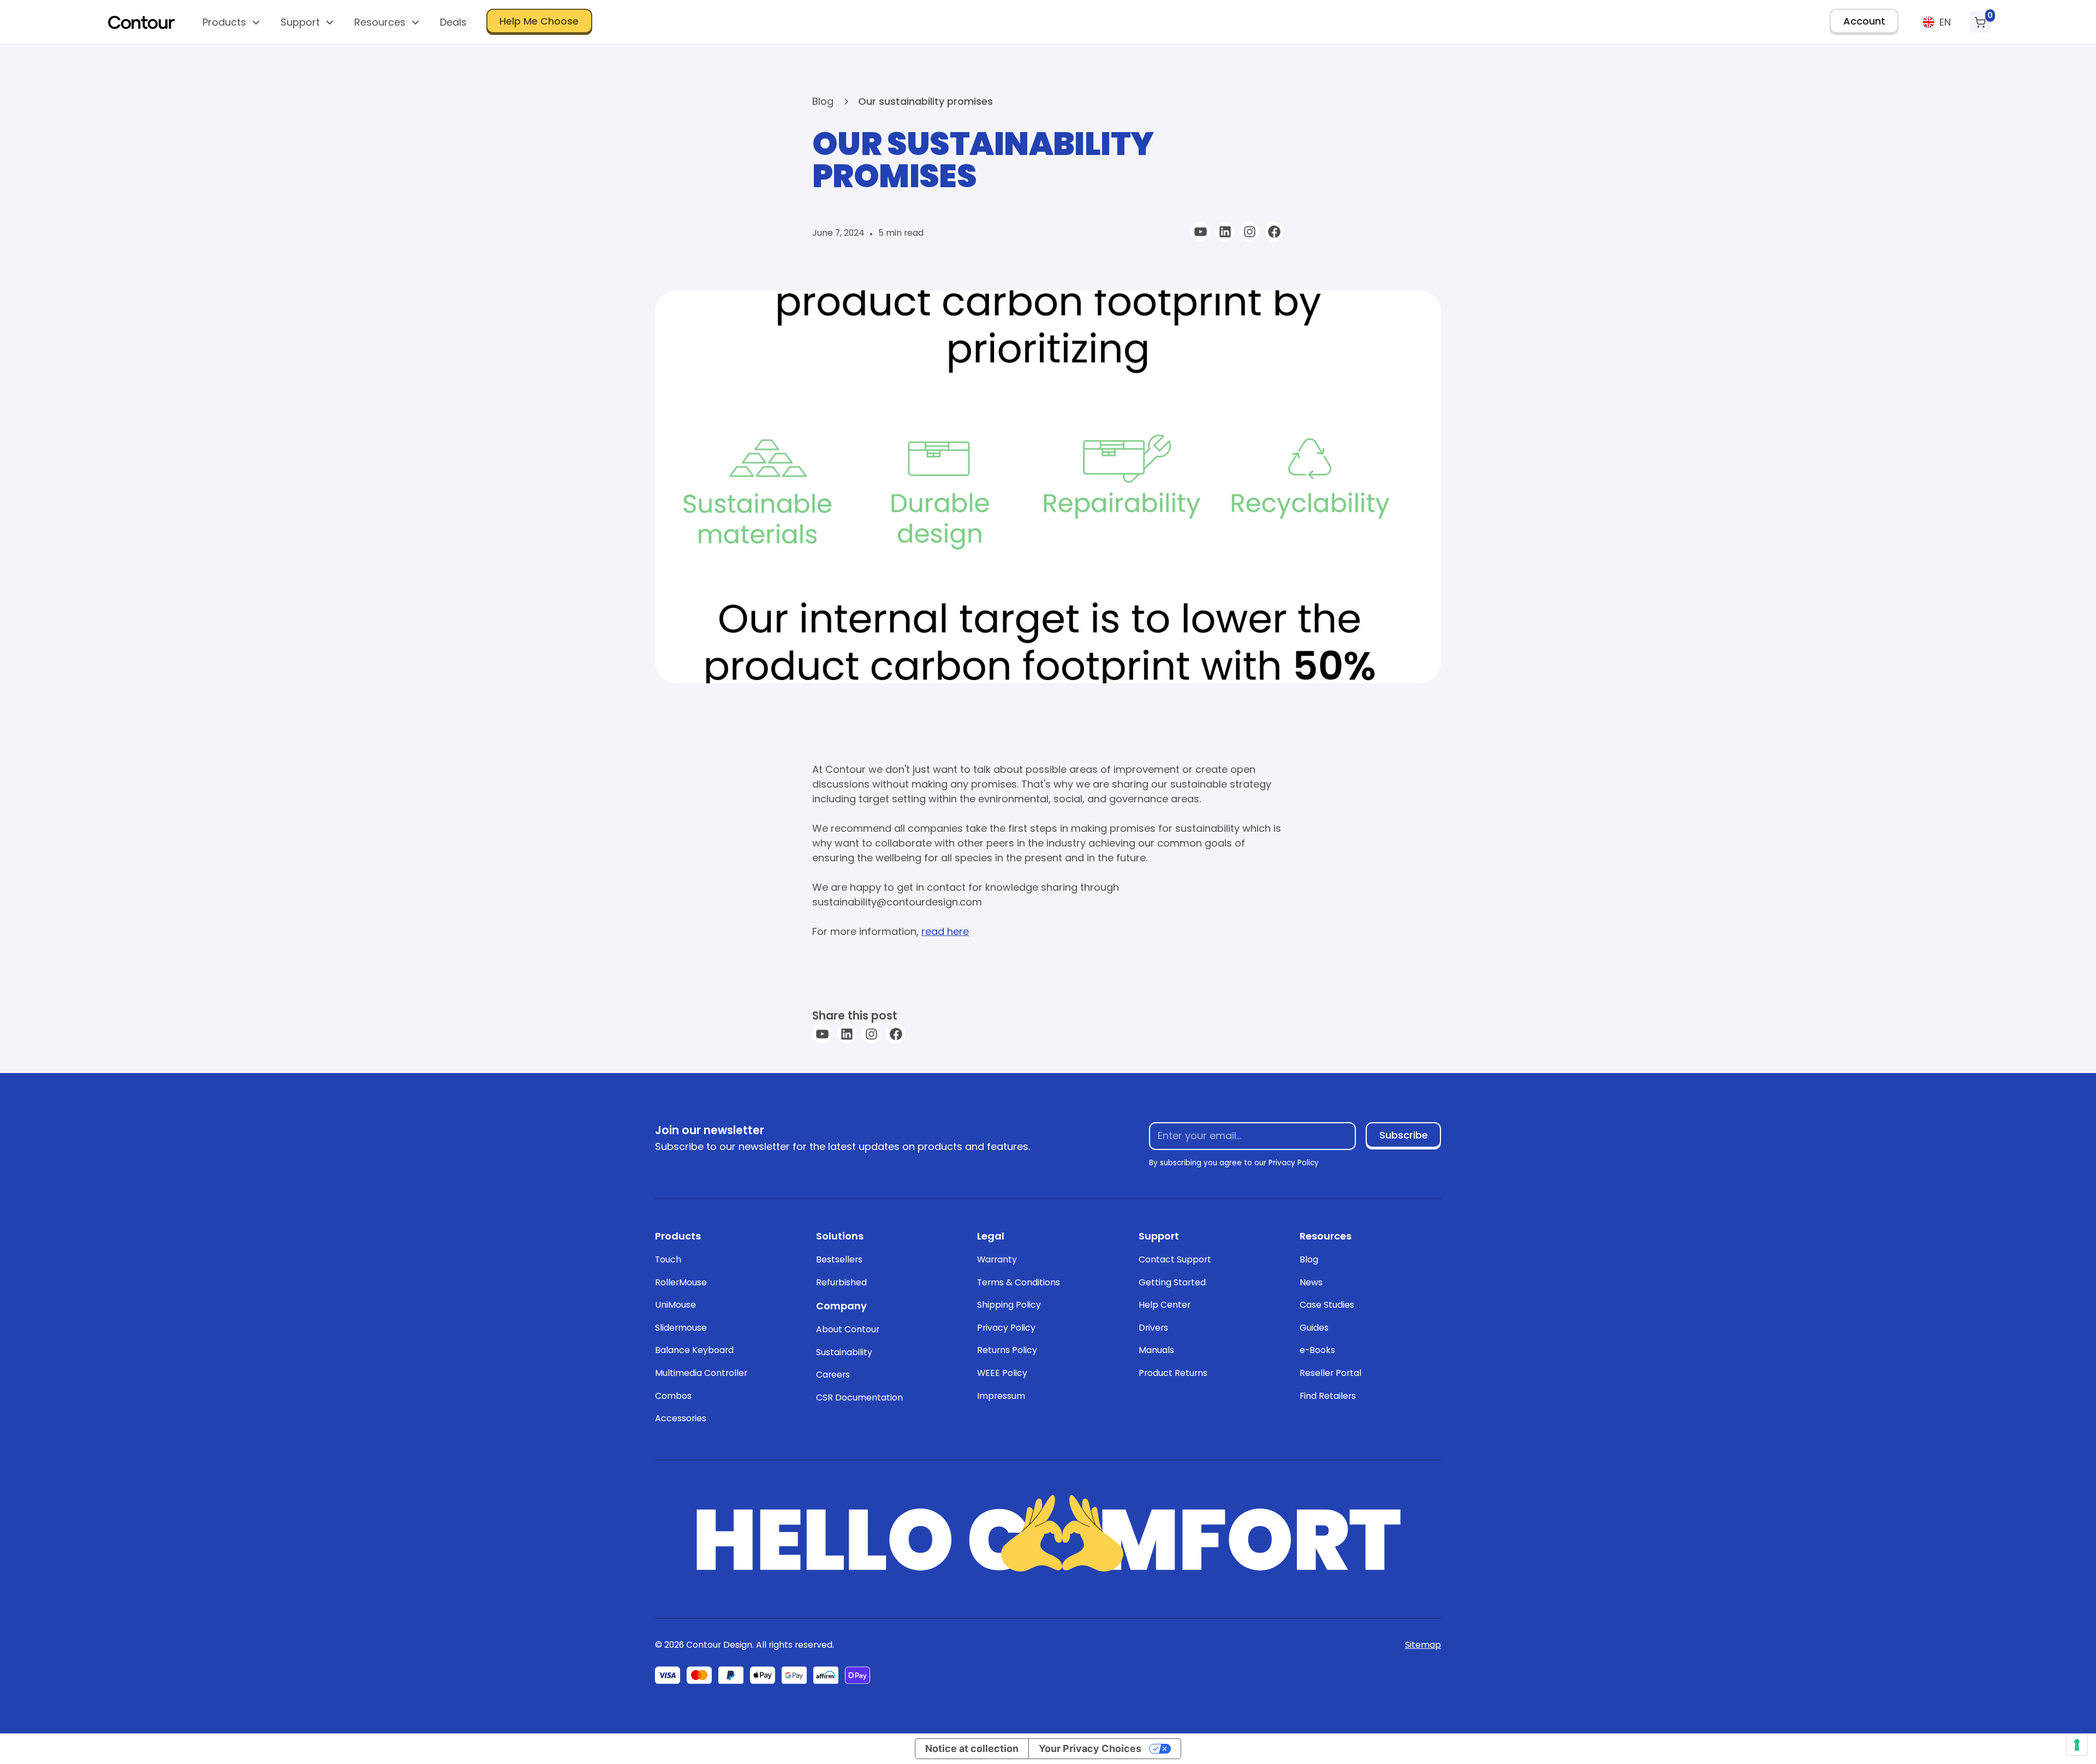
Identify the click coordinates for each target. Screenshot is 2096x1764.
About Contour (848, 1329)
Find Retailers (1328, 1396)
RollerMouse (681, 1282)
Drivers (1153, 1328)
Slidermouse (681, 1328)
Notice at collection (972, 1748)
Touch (668, 1259)
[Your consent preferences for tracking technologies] (2077, 1745)
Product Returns (1173, 1373)
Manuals (1156, 1350)
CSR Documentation (859, 1398)
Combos (673, 1396)
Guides (1314, 1328)
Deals (453, 22)
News (1311, 1282)
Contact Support (1175, 1259)
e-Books (1317, 1350)
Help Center (1165, 1305)
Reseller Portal (1330, 1373)
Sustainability (844, 1352)
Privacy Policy (1006, 1328)
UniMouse (675, 1305)
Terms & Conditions (1019, 1282)
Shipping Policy (1009, 1305)
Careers (833, 1375)
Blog (1309, 1259)
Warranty (997, 1259)
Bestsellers (839, 1259)
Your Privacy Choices (1090, 1748)
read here (945, 931)
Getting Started (1172, 1282)
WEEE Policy (1002, 1373)
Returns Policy (1007, 1350)
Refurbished (841, 1282)
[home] (141, 22)
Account (1864, 21)
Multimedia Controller (701, 1373)
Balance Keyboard (694, 1350)
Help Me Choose (539, 21)
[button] (232, 22)
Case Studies (1327, 1305)
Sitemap (1423, 1645)
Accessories (681, 1418)
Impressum (1001, 1396)
